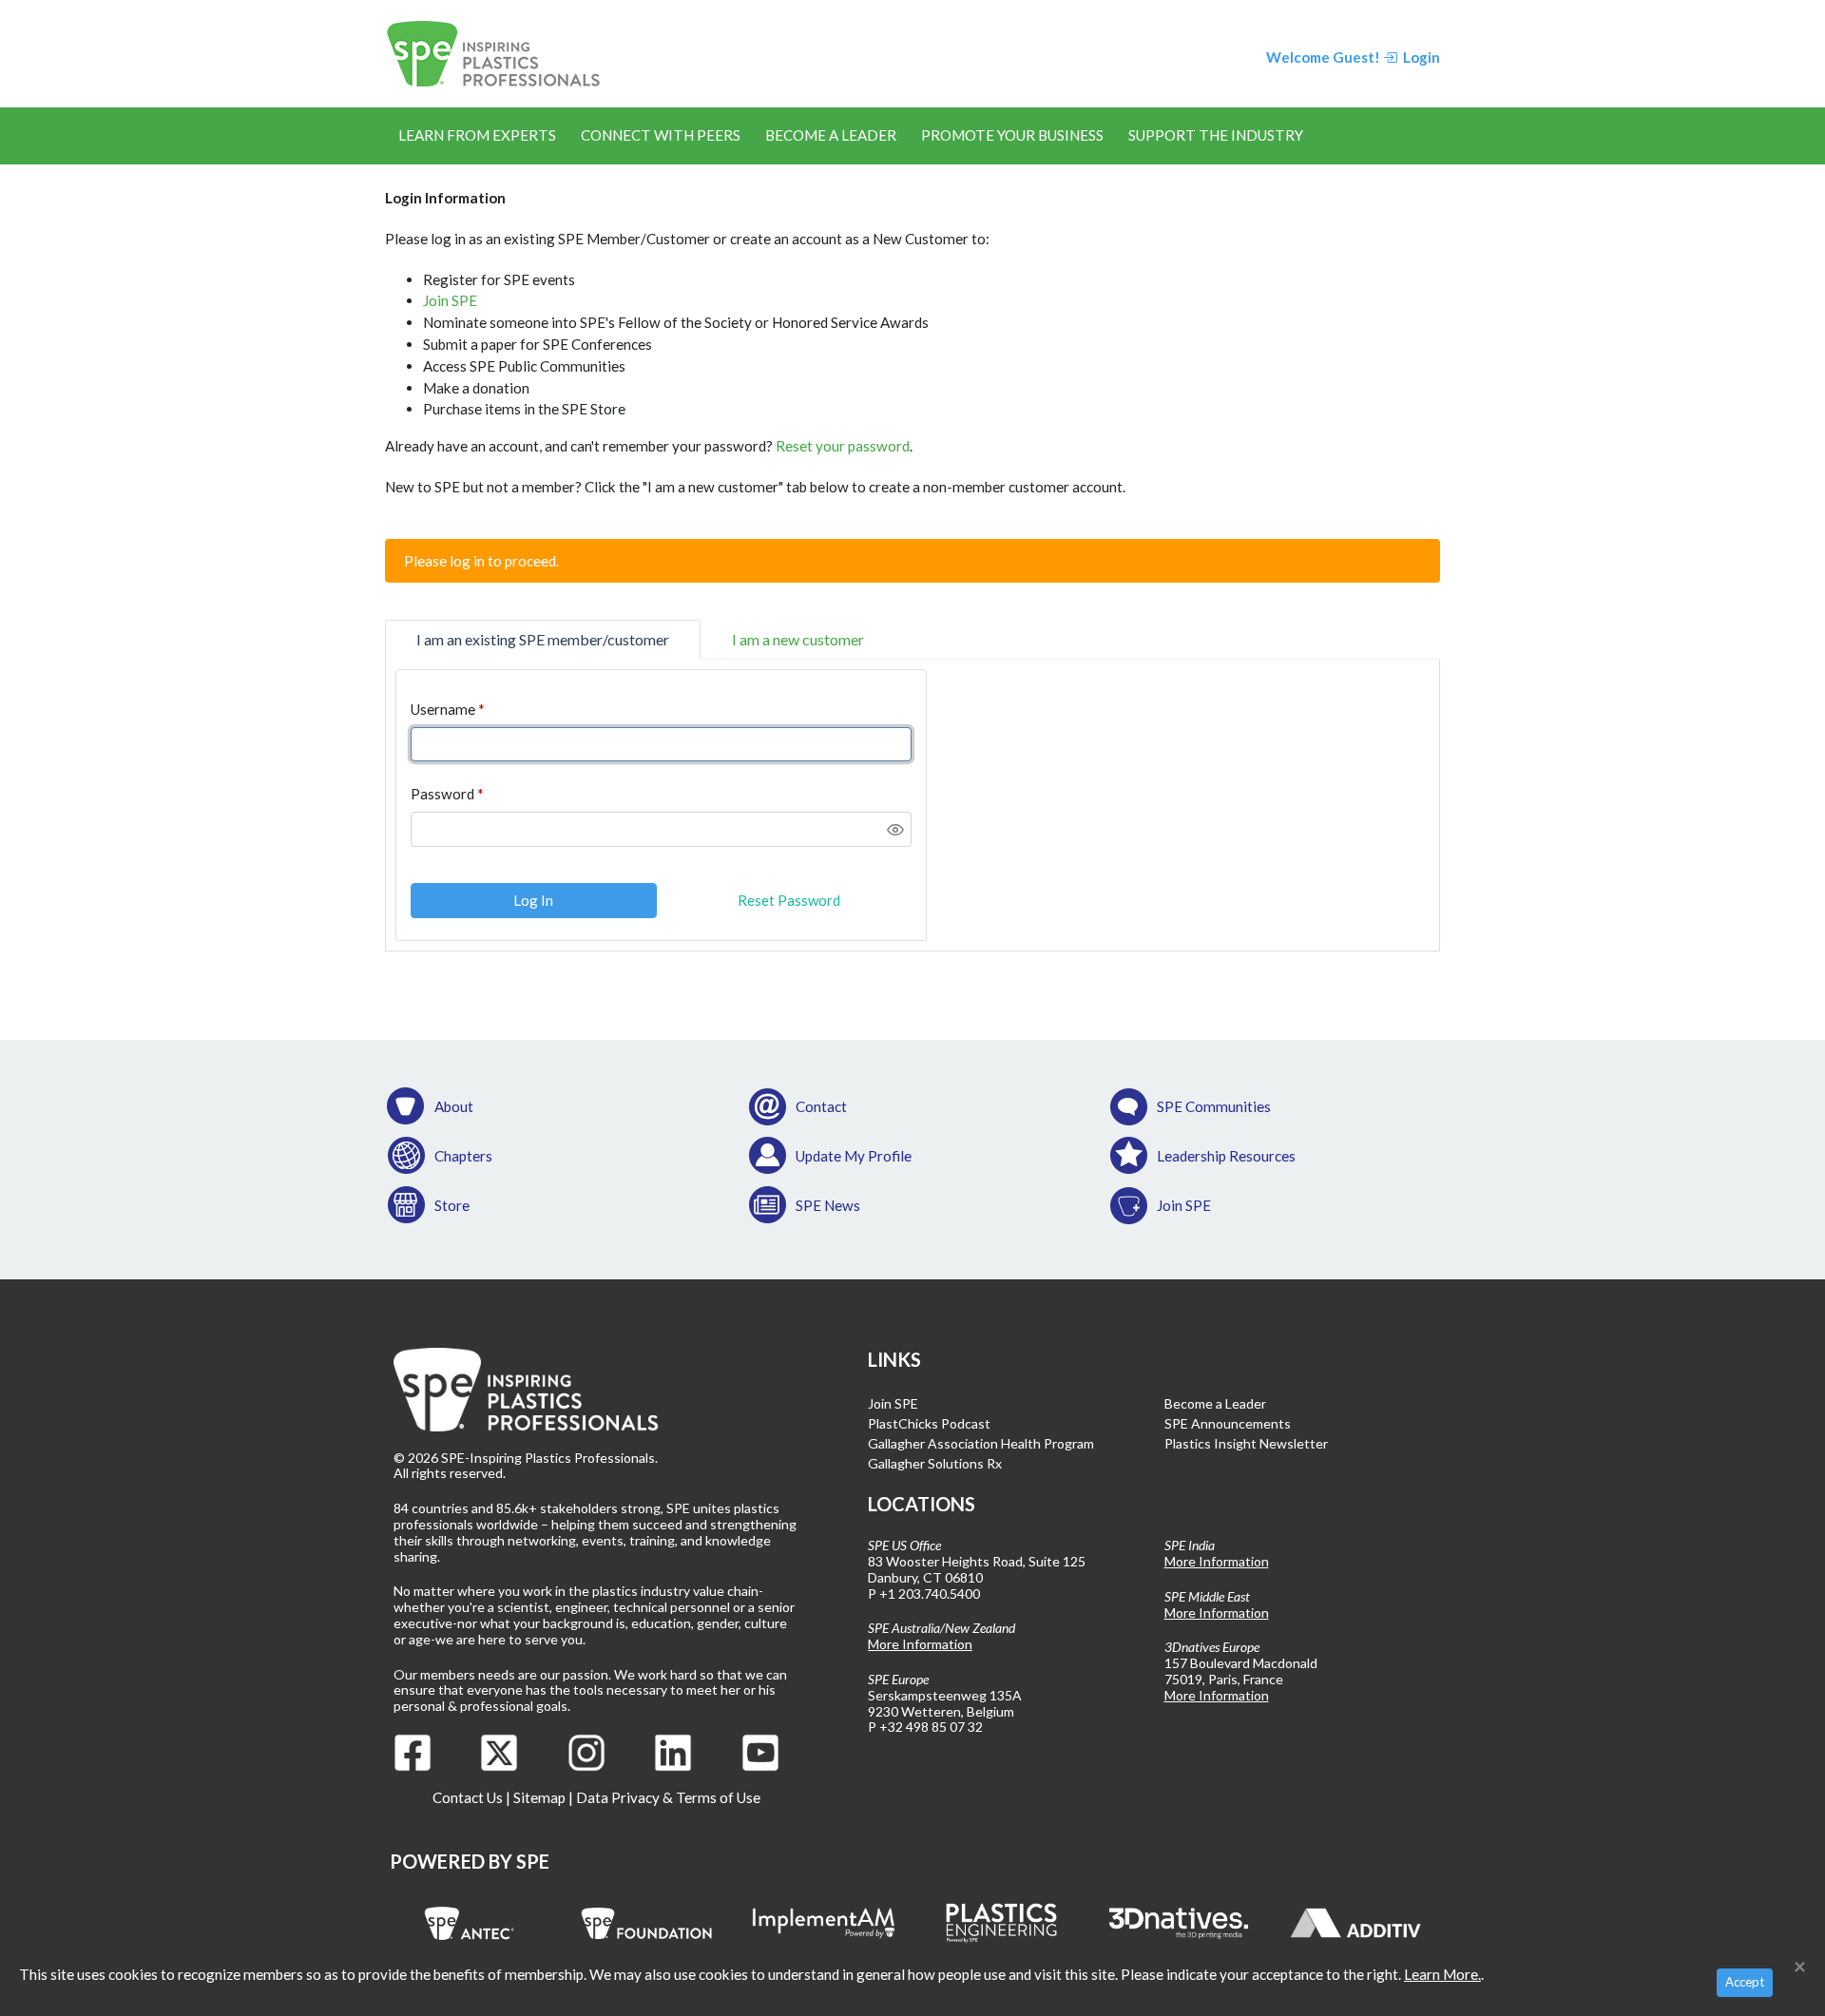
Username (443, 709)
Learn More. (1442, 1974)
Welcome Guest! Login (1353, 57)
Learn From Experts (477, 135)
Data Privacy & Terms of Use (668, 1797)
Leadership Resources (1226, 1156)
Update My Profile (854, 1156)
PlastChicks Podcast (929, 1423)
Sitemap (539, 1797)
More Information (920, 1644)
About (454, 1106)
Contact (821, 1106)
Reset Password (789, 900)
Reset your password (843, 446)
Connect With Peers (661, 135)
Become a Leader (831, 135)
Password (442, 794)
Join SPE (450, 300)
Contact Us (468, 1797)
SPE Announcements (1228, 1423)
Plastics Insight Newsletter (1246, 1443)
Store (452, 1205)
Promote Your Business (1012, 135)
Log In (533, 900)
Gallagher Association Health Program (981, 1443)
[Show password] (895, 830)
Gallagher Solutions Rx (935, 1463)
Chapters (463, 1156)
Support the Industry (1216, 135)
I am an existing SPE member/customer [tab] (543, 639)
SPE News (828, 1205)
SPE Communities (1214, 1106)
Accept (1745, 1982)
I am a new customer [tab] (798, 639)
